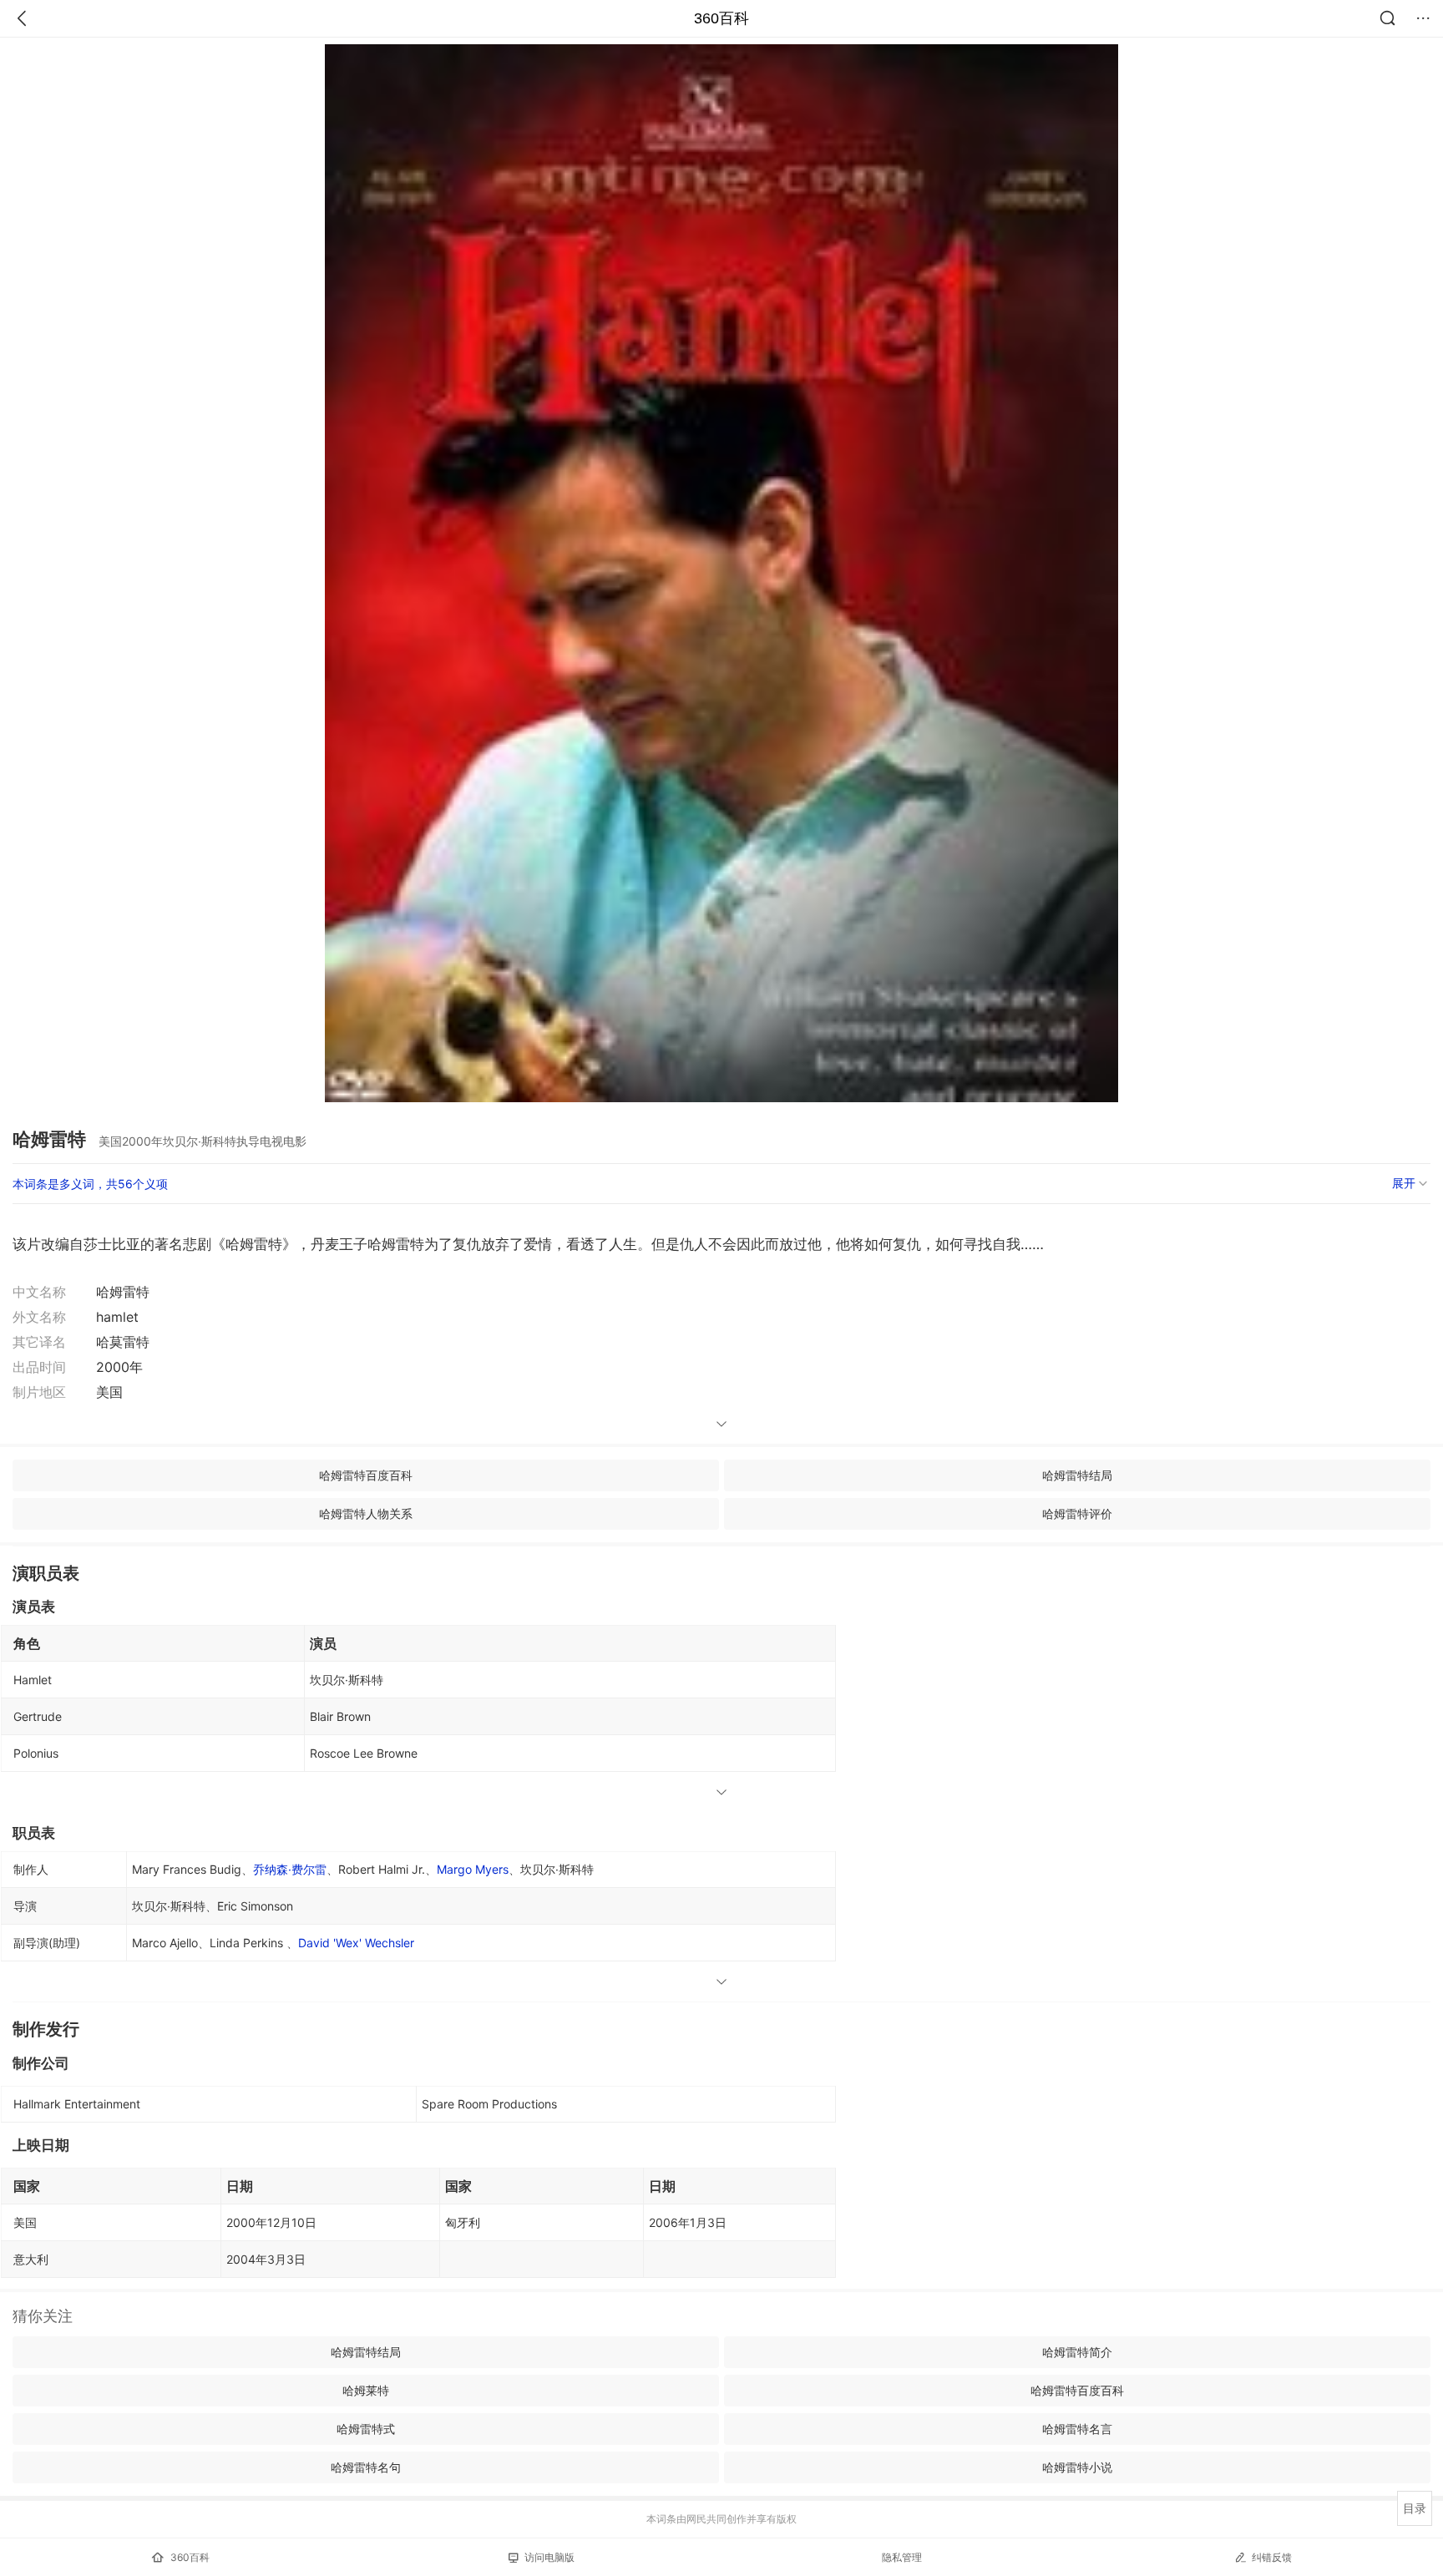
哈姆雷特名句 (366, 2467)
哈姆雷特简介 (1077, 2352)
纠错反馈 (1272, 2557)
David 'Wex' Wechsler (356, 1943)
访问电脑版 (549, 2557)
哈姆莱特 (366, 2390)
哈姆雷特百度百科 (366, 1475)
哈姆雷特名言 (1077, 2429)
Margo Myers (473, 1869)
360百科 (721, 18)
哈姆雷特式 (366, 2429)
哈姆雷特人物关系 (366, 1513)
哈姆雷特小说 (1077, 2467)
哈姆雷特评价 (1077, 1513)
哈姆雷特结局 (1077, 1475)
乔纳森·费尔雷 (290, 1869)
